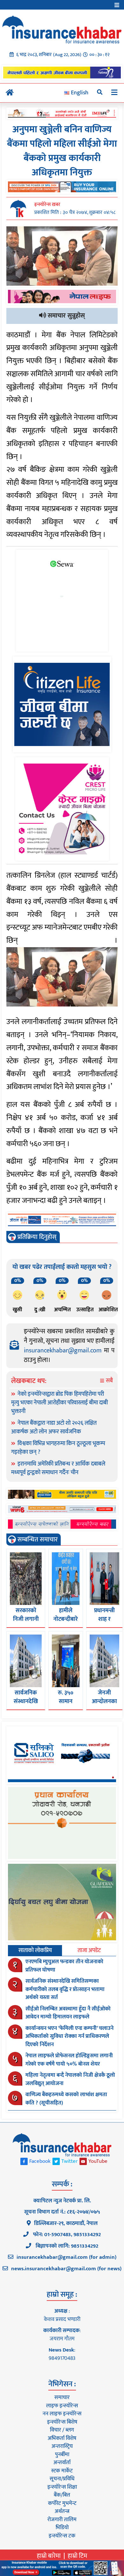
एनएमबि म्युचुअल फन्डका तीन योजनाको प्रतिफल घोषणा (64, 1966)
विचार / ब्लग (62, 2430)
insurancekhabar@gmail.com (63, 1350)
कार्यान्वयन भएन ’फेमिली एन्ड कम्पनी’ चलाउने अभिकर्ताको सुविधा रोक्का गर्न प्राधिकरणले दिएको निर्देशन (69, 2036)
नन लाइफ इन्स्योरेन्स (62, 2414)
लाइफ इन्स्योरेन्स (62, 2406)
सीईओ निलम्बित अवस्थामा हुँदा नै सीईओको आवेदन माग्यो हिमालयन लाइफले (68, 2013)
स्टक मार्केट (62, 2471)
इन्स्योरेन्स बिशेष (62, 2422)
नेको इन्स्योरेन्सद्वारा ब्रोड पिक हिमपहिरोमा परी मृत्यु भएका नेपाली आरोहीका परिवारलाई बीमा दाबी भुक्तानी (59, 1403)
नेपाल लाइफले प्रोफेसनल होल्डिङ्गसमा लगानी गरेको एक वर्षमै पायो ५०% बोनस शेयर (69, 2060)
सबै (109, 1381)
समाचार (62, 2397)
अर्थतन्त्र (62, 2511)
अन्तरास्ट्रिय (62, 2446)
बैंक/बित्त (62, 2495)
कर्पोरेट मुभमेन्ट (62, 2503)
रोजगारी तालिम (62, 2520)
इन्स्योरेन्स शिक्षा (62, 2487)
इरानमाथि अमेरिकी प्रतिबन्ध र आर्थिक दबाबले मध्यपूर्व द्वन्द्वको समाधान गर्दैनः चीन (58, 1468)
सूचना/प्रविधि (62, 2479)
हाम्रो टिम (77, 2556)
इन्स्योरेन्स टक (62, 2536)
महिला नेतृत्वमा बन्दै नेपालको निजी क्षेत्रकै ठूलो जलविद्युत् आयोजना (70, 2079)
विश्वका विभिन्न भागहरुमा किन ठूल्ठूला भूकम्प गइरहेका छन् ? (58, 1448)
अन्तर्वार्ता (62, 2463)
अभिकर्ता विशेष (62, 2438)
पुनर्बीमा (62, 2455)
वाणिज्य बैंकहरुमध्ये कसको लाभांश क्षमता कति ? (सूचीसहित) (66, 2099)
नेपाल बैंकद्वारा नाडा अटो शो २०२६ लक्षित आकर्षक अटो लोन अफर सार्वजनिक (54, 1427)
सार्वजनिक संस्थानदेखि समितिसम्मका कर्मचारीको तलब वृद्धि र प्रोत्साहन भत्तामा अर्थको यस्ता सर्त (65, 1989)
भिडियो (62, 2528)
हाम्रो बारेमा (49, 2556)
